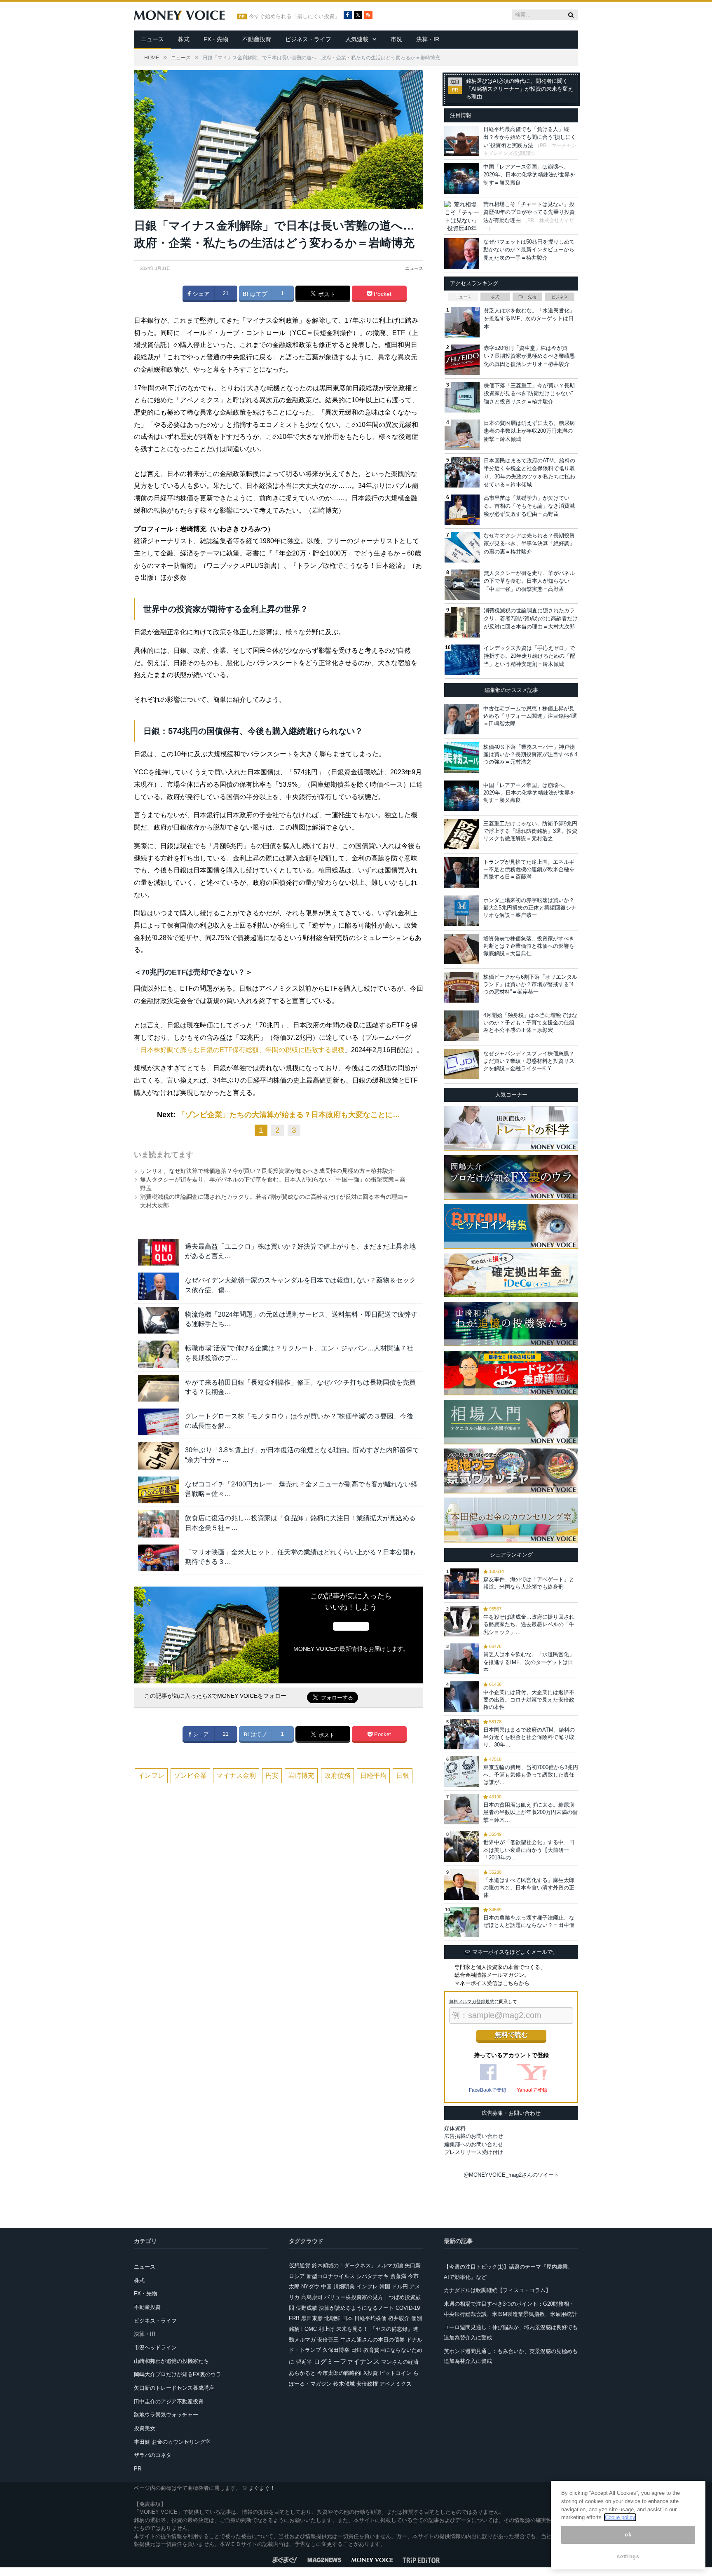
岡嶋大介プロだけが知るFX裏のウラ (178, 2374)
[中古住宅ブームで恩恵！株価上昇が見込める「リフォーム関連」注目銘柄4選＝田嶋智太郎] (462, 719)
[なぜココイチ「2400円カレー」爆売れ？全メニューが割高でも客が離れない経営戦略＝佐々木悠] (159, 1490)
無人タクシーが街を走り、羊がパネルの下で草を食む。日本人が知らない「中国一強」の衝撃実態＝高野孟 (529, 581)
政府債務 (337, 1776)
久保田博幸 (336, 2350)
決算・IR (428, 39)
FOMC (309, 2329)
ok (628, 2535)
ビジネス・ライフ (308, 39)
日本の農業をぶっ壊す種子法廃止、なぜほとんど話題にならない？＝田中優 (529, 1921)
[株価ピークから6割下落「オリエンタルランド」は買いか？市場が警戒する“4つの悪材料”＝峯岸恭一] (462, 987)
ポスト (326, 294)
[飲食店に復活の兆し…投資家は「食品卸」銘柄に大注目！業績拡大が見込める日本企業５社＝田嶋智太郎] (159, 1524)
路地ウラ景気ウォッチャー (166, 2415)
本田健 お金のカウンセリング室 (172, 2442)
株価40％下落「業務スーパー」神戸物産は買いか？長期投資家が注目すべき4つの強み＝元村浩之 (530, 754)
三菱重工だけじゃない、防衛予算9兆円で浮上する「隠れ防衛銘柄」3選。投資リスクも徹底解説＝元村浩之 (530, 831)
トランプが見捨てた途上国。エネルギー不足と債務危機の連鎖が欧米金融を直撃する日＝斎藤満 (529, 869)
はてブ (258, 294)
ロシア (297, 2276)
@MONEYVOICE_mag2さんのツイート (511, 2175)
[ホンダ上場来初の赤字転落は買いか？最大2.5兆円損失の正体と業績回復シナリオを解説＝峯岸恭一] (462, 911)
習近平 (304, 2362)
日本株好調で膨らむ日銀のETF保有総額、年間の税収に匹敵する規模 (242, 1050)
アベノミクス (396, 2384)
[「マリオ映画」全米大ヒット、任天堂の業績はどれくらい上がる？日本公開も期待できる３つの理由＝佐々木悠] (159, 1558)
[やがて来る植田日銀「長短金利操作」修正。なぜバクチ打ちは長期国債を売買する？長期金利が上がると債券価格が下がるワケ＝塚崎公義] (159, 1388)
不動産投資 (257, 39)
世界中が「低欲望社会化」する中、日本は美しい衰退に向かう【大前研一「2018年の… (529, 1850)
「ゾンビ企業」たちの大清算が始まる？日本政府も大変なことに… (289, 1115)
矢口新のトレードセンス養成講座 (174, 2388)
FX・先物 (216, 39)
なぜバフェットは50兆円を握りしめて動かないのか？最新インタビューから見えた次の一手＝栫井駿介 (529, 250)
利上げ (327, 2329)
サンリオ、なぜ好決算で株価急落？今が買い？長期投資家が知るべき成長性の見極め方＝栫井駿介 (267, 1171)
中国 (326, 2287)
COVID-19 (408, 2308)
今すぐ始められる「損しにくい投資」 (294, 16)
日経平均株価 (370, 2318)
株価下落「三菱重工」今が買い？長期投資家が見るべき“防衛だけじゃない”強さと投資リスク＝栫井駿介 (529, 394)
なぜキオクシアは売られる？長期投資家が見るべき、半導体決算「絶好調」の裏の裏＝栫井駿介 (529, 544)
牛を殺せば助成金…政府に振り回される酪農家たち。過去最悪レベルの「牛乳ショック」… (529, 1624)
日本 (347, 2318)
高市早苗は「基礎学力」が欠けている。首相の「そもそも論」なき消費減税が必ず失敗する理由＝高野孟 (529, 506)
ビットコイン (396, 2373)
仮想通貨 (300, 2265)
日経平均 (373, 1776)
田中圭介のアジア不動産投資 (169, 2401)
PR (138, 2469)
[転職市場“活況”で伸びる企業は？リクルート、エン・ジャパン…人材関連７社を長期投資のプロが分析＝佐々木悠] (159, 1354)
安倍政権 (367, 2384)
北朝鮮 (332, 2318)
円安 (272, 1776)
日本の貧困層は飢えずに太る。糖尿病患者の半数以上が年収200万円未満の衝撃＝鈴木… (530, 1812)
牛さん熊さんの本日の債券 (372, 2340)
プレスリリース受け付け (474, 2152)
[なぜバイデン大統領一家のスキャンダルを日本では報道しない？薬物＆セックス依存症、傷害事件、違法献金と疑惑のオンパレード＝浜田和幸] (159, 1286)
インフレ (151, 1776)
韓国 (385, 2287)
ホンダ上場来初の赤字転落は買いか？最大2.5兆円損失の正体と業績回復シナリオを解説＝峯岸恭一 (530, 908)
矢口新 (413, 2265)
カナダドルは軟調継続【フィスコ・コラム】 (497, 2290)
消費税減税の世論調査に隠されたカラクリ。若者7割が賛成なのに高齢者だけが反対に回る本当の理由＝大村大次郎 (531, 619)
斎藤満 (398, 2276)
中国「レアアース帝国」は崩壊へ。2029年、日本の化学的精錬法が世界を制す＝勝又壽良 (529, 175)
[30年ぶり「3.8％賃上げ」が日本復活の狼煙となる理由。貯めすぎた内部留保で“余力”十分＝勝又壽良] (159, 1456)
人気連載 (357, 39)
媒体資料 (455, 2128)
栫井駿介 (399, 2318)
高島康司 (312, 2297)
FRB (294, 2318)
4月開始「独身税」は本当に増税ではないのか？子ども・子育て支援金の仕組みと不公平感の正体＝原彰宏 (530, 1023)
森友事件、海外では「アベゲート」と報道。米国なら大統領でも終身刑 (529, 1583)
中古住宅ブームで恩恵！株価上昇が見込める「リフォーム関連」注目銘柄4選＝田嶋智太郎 (530, 716)
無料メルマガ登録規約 (472, 2002)
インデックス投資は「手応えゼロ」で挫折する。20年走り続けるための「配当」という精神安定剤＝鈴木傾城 (529, 656)
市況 (396, 39)
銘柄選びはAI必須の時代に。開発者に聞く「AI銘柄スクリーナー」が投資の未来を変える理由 (520, 89)
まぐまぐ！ (262, 2488)
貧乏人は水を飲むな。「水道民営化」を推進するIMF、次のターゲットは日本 (529, 319)
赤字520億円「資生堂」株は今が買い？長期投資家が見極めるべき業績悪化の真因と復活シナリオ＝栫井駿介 (529, 356)
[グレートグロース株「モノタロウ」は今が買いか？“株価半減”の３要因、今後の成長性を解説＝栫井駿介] (159, 1422)
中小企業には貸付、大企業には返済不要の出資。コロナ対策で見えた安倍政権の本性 (529, 1700)
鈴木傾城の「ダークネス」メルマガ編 (357, 2265)
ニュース (152, 39)
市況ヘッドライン (155, 2347)
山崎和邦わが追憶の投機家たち (171, 2361)
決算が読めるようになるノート (356, 2308)
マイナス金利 (236, 1776)
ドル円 (400, 2287)
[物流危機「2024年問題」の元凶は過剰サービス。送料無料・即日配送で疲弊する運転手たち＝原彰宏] (159, 1320)
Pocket (382, 294)
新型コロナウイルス (331, 2276)
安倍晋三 (328, 2340)
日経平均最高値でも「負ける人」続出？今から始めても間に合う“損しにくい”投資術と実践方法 (530, 137)
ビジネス (560, 297)
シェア (200, 294)
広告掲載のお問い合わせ (474, 2136)
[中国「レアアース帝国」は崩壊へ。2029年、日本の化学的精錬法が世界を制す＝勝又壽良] (462, 796)
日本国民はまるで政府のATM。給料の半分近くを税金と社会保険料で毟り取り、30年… (529, 1737)
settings (628, 2556)
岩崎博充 (301, 1776)
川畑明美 (344, 2287)
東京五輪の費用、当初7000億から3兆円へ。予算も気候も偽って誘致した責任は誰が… (531, 1775)
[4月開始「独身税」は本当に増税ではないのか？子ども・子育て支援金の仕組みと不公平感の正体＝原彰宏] (462, 1026)
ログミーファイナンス (347, 2362)
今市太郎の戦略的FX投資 (348, 2373)
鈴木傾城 (344, 2384)
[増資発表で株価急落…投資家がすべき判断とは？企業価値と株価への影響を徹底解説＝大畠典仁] (462, 949)
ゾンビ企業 (190, 1776)
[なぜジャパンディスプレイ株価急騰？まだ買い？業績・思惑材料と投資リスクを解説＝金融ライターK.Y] (462, 1064)
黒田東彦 (312, 2318)
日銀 (403, 1776)
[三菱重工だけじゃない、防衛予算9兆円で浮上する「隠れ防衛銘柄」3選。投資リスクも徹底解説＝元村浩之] (462, 834)
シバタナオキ (372, 2276)
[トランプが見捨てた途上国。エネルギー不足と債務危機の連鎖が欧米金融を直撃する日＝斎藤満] (462, 872)
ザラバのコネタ (153, 2455)
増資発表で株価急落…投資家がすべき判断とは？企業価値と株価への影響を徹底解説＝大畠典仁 (529, 946)
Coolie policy (620, 2517)
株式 (184, 39)
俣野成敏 (307, 2308)
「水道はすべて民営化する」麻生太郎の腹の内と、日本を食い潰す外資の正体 (529, 1888)
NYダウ (310, 2287)
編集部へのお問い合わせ (474, 2144)
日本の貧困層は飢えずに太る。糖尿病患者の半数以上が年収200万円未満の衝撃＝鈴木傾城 (529, 431)
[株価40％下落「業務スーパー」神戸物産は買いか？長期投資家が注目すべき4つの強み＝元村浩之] (462, 757)
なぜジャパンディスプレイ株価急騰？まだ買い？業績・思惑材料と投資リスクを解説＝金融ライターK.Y (529, 1061)
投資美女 (145, 2428)
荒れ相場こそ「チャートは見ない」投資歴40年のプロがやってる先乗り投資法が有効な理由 (529, 212)
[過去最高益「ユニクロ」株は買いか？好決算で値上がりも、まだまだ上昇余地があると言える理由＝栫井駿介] (159, 1252)
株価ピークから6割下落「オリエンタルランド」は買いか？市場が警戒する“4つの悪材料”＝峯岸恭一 (530, 984)
